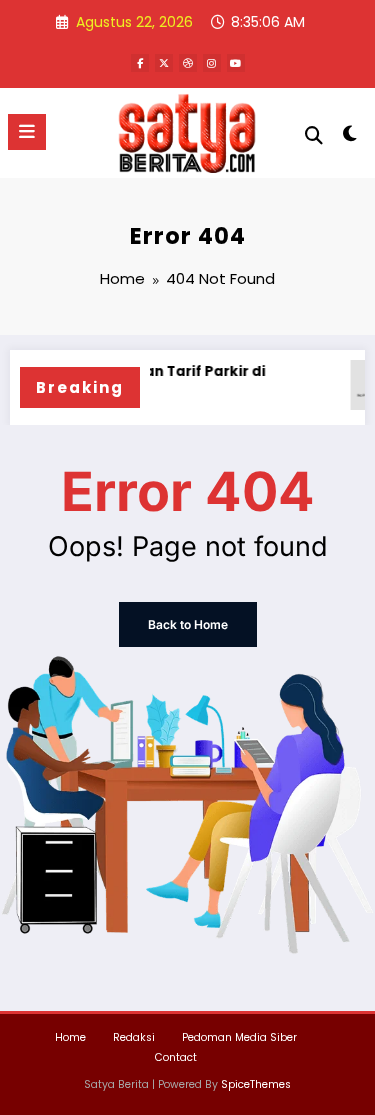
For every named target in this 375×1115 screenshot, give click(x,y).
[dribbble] (188, 63)
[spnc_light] (350, 137)
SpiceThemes (256, 1084)
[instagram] (212, 63)
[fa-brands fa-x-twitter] (164, 63)
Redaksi (134, 1037)
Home (70, 1037)
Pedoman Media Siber (239, 1037)
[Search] (314, 135)
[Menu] (27, 132)
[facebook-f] (140, 63)
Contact (176, 1057)
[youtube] (236, 63)
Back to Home (188, 624)
